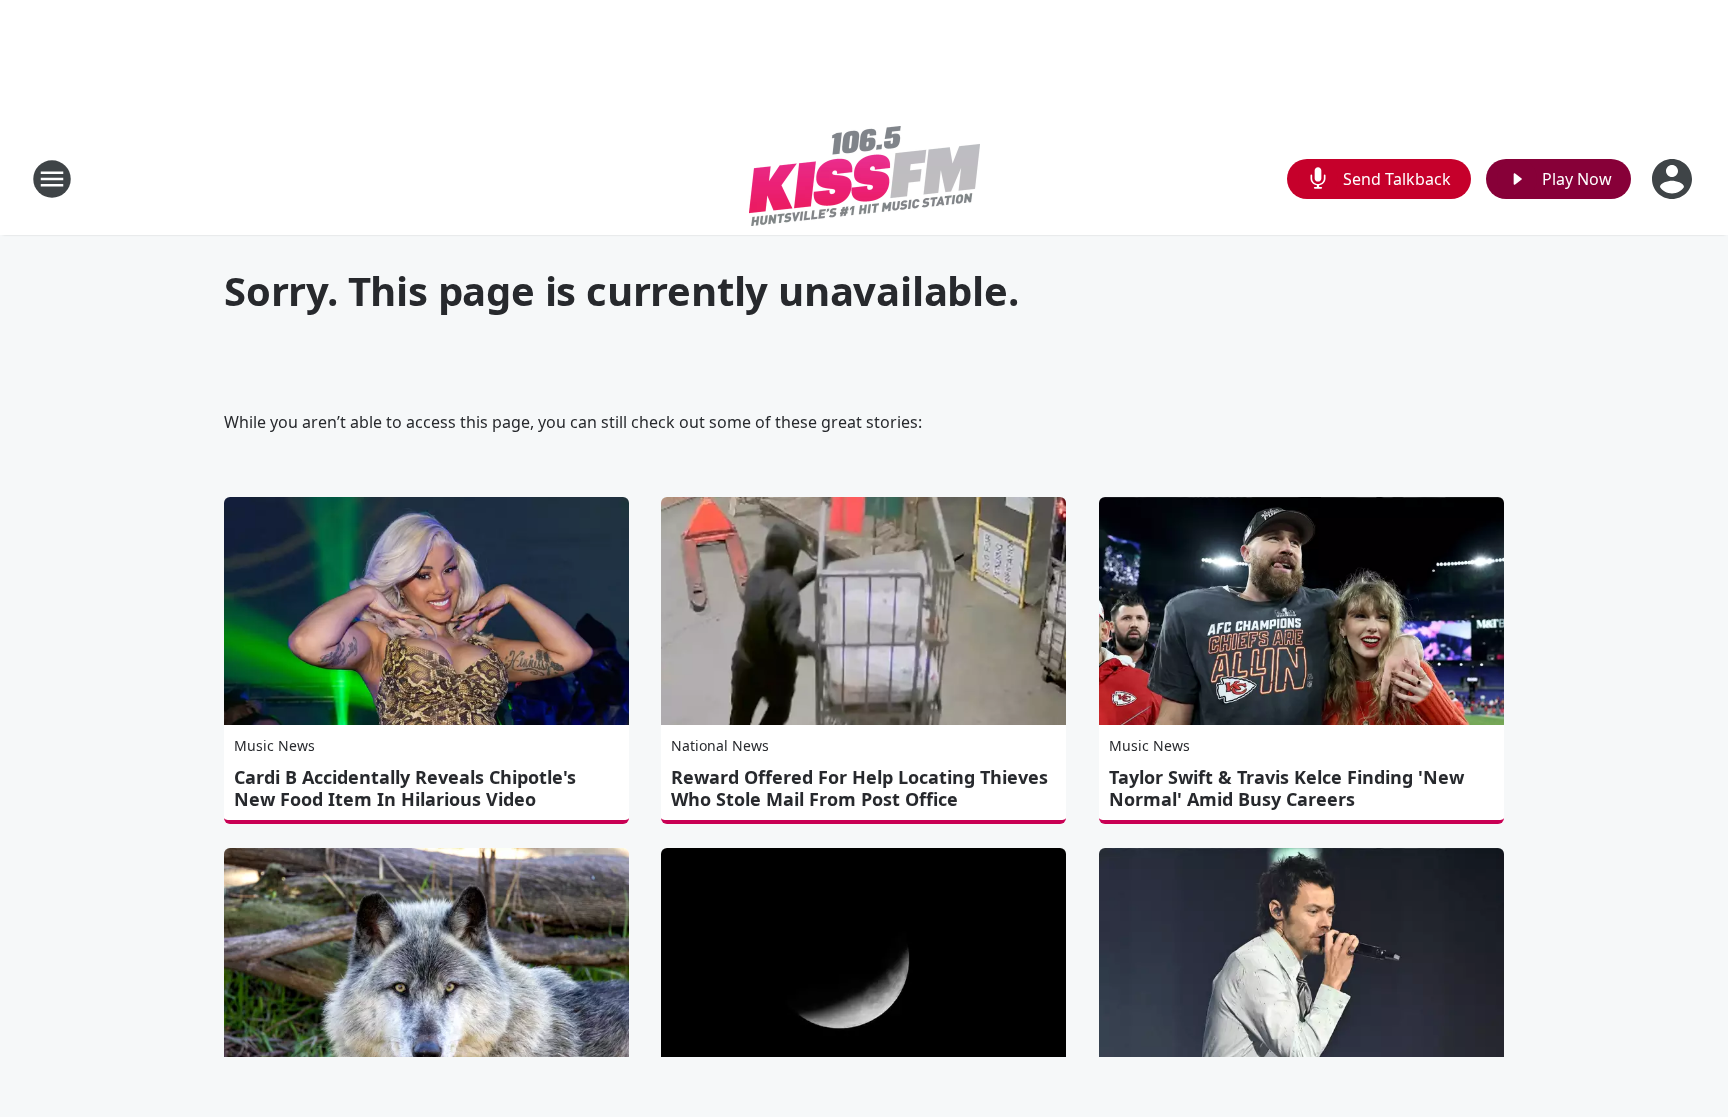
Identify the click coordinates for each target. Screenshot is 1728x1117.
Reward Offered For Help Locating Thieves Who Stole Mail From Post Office (859, 788)
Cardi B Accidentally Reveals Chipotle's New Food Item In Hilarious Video (405, 788)
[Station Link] (864, 178)
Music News (274, 745)
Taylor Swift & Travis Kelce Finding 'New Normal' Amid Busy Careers (1286, 788)
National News (720, 745)
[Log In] (1674, 179)
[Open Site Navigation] (52, 179)
